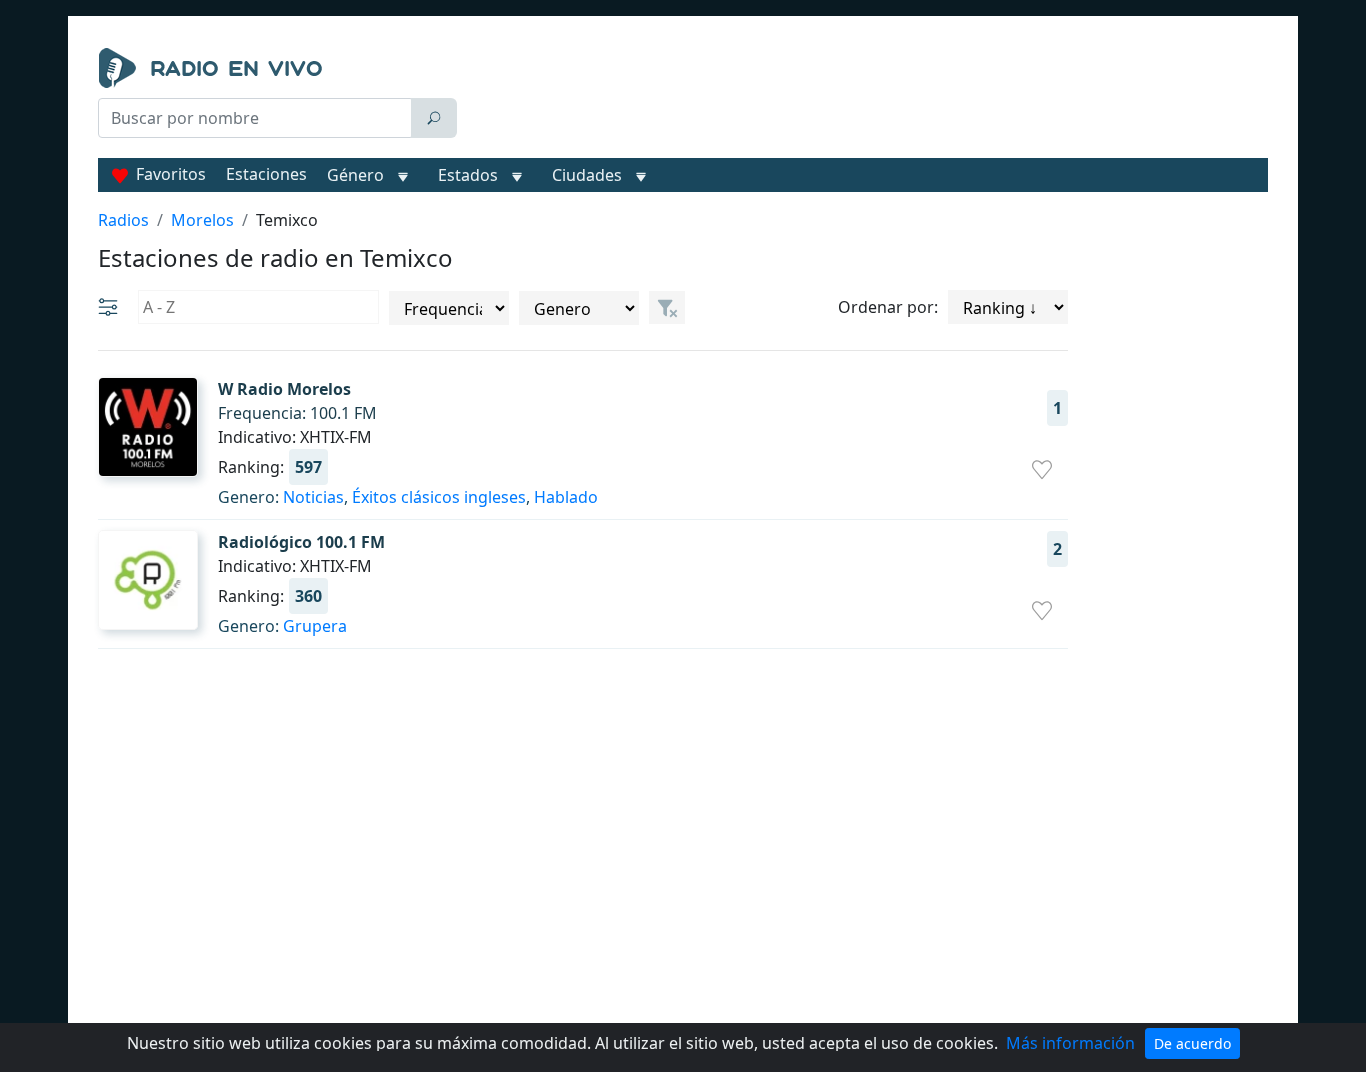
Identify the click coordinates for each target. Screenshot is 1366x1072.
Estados (468, 175)
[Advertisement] (867, 98)
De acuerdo (1192, 1043)
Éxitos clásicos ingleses (439, 497)
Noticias (313, 497)
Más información (1070, 1043)
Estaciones (266, 174)
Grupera (315, 626)
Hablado (566, 497)
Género (355, 175)
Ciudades (587, 175)
